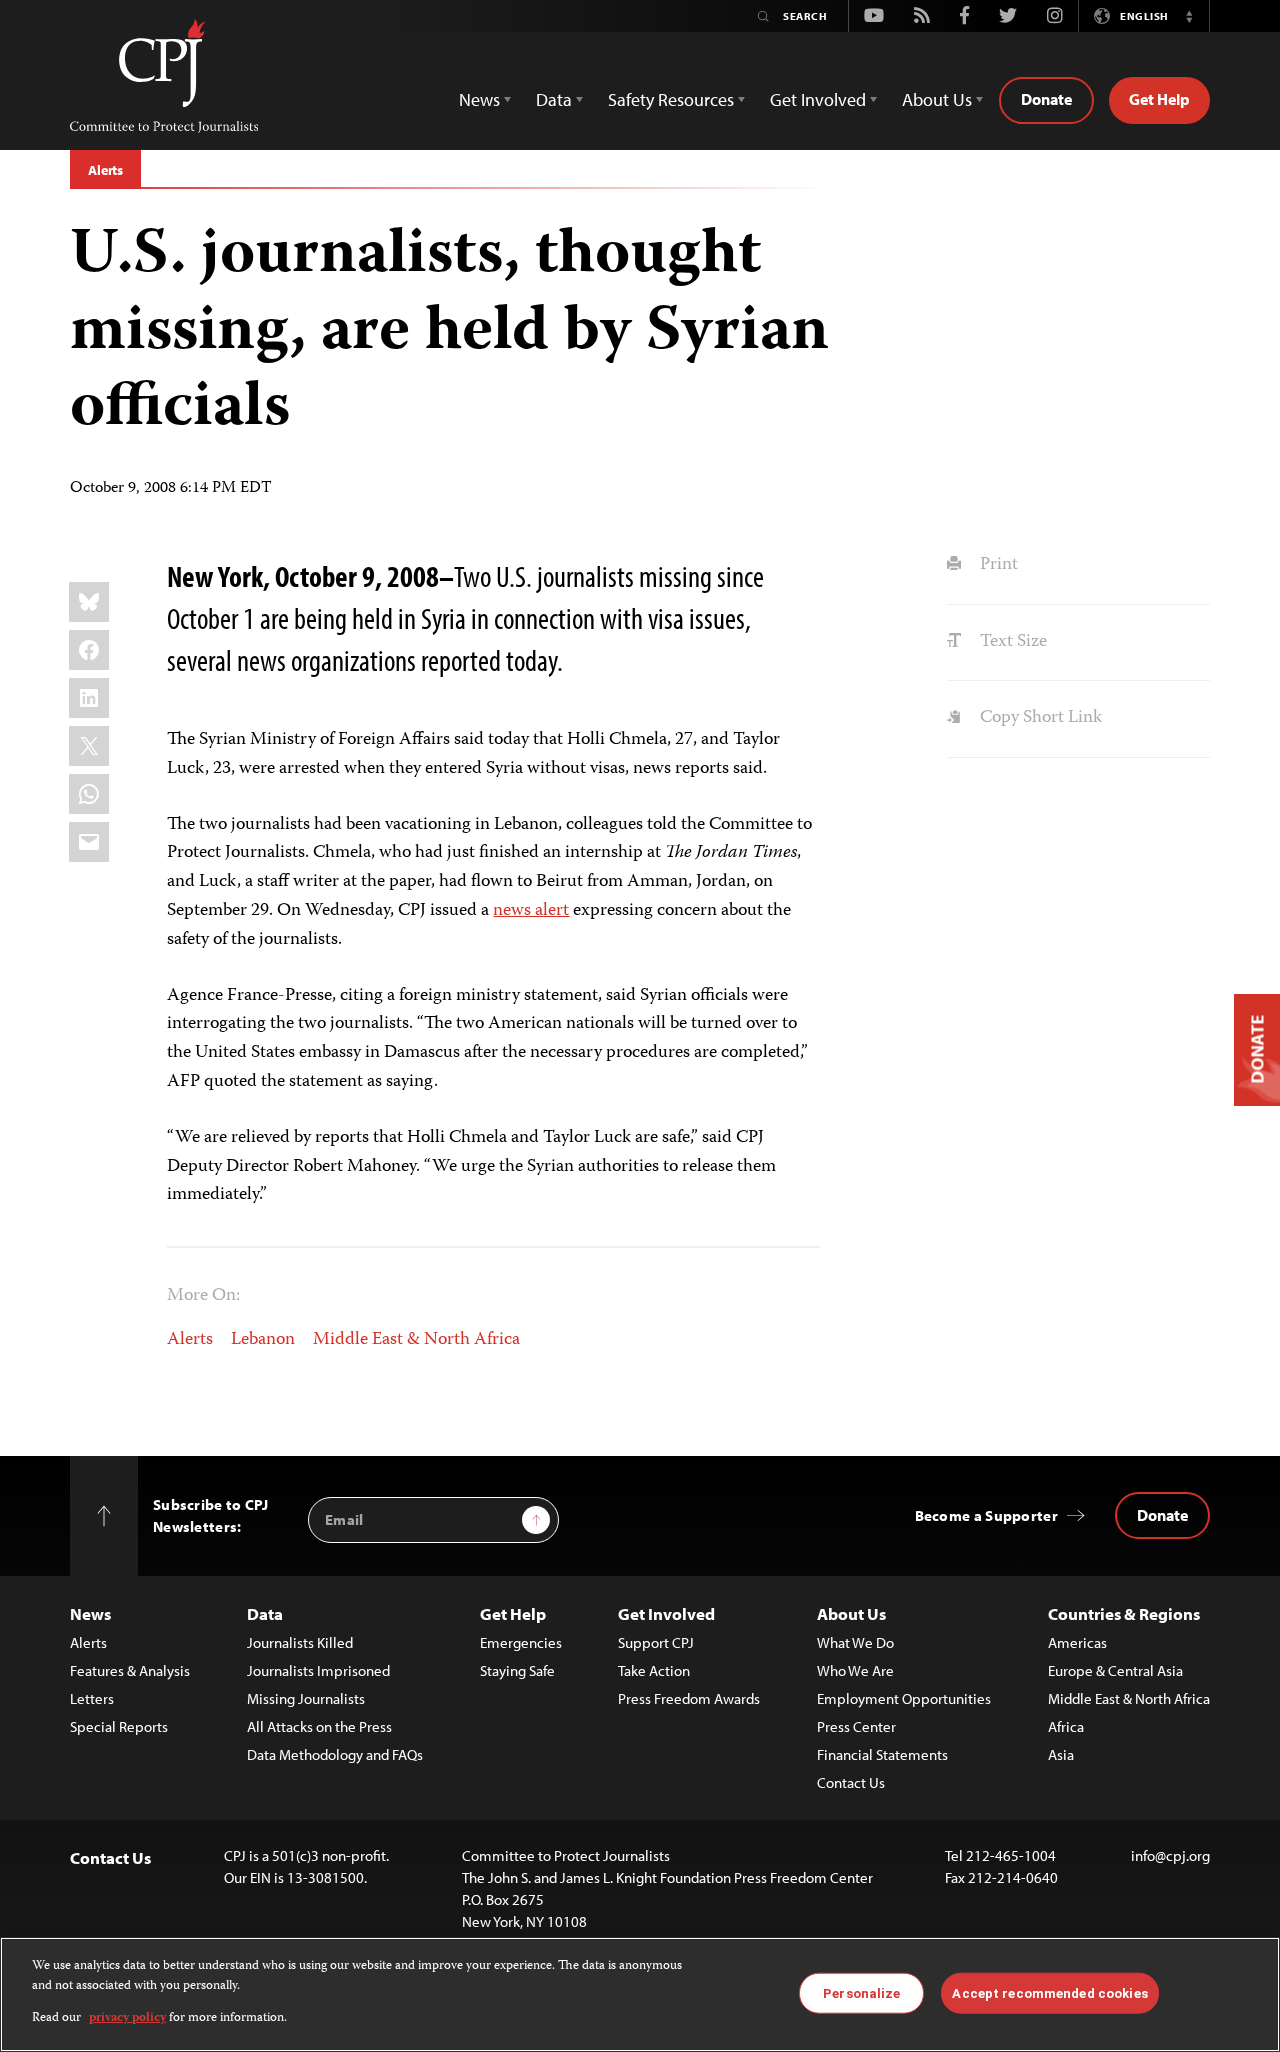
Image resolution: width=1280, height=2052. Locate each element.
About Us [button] (937, 99)
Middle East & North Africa (416, 1340)
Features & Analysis (130, 1670)
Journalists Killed (300, 1642)
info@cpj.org (1170, 1855)
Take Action (654, 1670)
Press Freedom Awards (689, 1698)
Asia (1061, 1754)
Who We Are (855, 1670)
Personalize (861, 1992)
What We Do (855, 1642)
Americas (1077, 1642)
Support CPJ (656, 1642)
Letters (92, 1698)
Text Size (1011, 642)
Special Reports (119, 1726)
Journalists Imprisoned (318, 1670)
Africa (1066, 1726)
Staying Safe (517, 1670)
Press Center (856, 1726)
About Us (851, 1613)
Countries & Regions (1124, 1613)
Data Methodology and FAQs (335, 1754)
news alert (531, 911)
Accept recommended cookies (1049, 1992)
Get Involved (666, 1613)
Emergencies (521, 1642)
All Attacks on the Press (319, 1726)
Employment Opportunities (904, 1698)
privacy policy (127, 2018)
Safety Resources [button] (671, 99)
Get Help (1159, 99)
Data (265, 1613)
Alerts (105, 170)
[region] (640, 1994)
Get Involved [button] (818, 99)
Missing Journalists (306, 1698)
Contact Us (851, 1782)
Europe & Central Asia (1115, 1670)
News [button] (479, 99)
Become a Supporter (986, 1515)
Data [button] (554, 99)
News (90, 1613)
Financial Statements (882, 1754)
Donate (1046, 99)
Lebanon (263, 1340)
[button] (1189, 16)
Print (996, 565)
